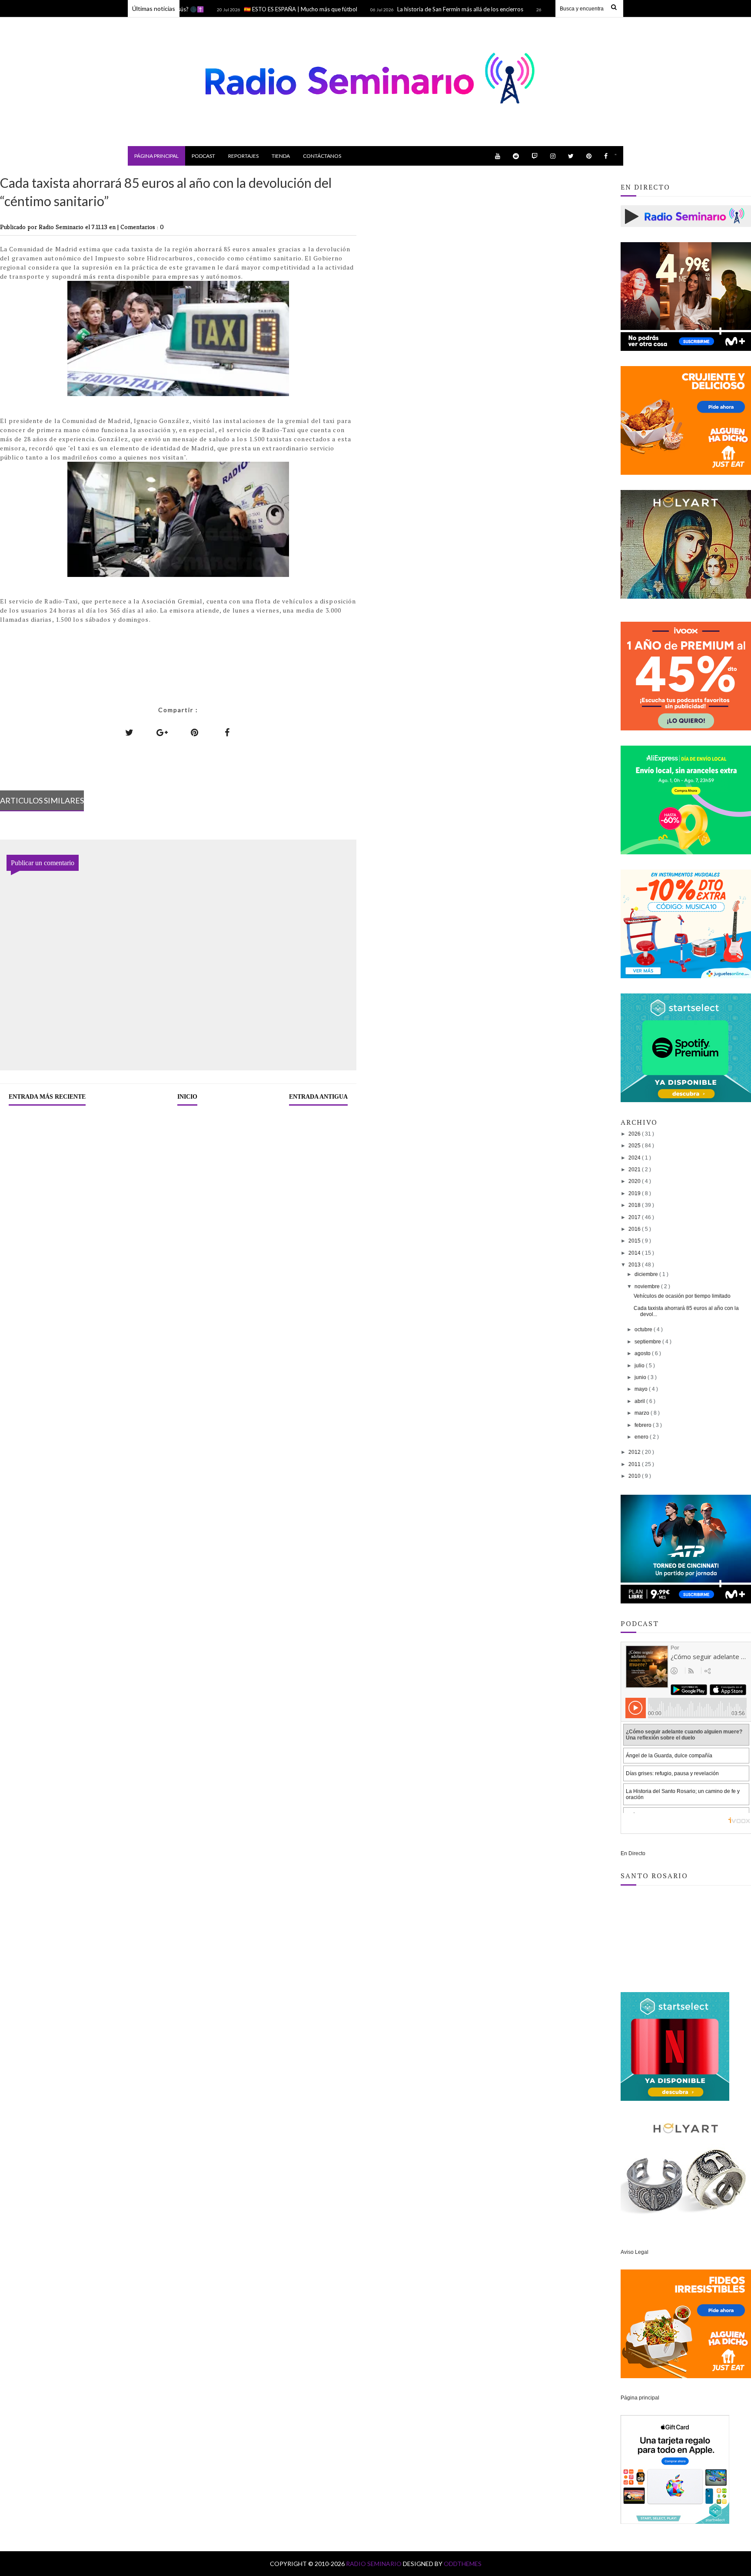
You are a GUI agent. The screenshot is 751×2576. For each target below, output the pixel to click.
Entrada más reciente (47, 1097)
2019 (635, 1193)
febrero (644, 1425)
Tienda (281, 156)
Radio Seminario (374, 2564)
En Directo (633, 1853)
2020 (635, 1181)
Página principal (156, 156)
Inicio (187, 1097)
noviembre (648, 1286)
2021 (635, 1170)
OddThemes (463, 2564)
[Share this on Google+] (162, 732)
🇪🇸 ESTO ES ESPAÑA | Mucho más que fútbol (250, 9)
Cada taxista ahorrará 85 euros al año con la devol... (686, 1311)
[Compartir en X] (130, 732)
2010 (635, 1476)
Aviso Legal (635, 2252)
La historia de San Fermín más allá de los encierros (409, 9)
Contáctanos (322, 156)
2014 (635, 1253)
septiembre (648, 1342)
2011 (635, 1464)
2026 (635, 1134)
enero (642, 1437)
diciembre (647, 1274)
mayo (642, 1389)
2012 (635, 1452)
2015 (635, 1241)
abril (640, 1401)
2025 (635, 1146)
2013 (635, 1265)
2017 (635, 1217)
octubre (644, 1330)
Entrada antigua (318, 1097)
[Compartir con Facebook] (227, 732)
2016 (635, 1229)
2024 (635, 1158)
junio (641, 1377)
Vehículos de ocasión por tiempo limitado (682, 1296)
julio (640, 1366)
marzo (643, 1413)
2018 (635, 1205)
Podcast (203, 156)
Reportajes (243, 156)
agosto (643, 1353)
